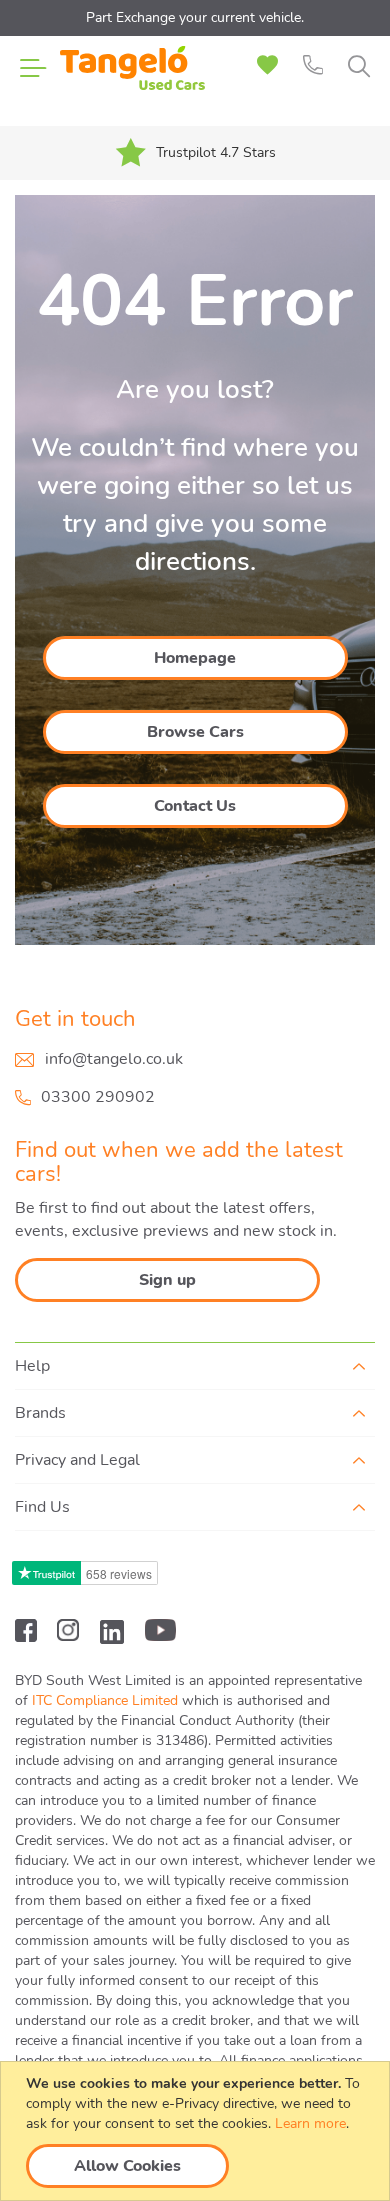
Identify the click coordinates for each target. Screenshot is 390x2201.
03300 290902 (98, 1097)
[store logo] (132, 80)
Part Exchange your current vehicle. (195, 17)
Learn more (310, 2123)
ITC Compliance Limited (105, 1700)
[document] (197, 2131)
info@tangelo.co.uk (114, 1059)
